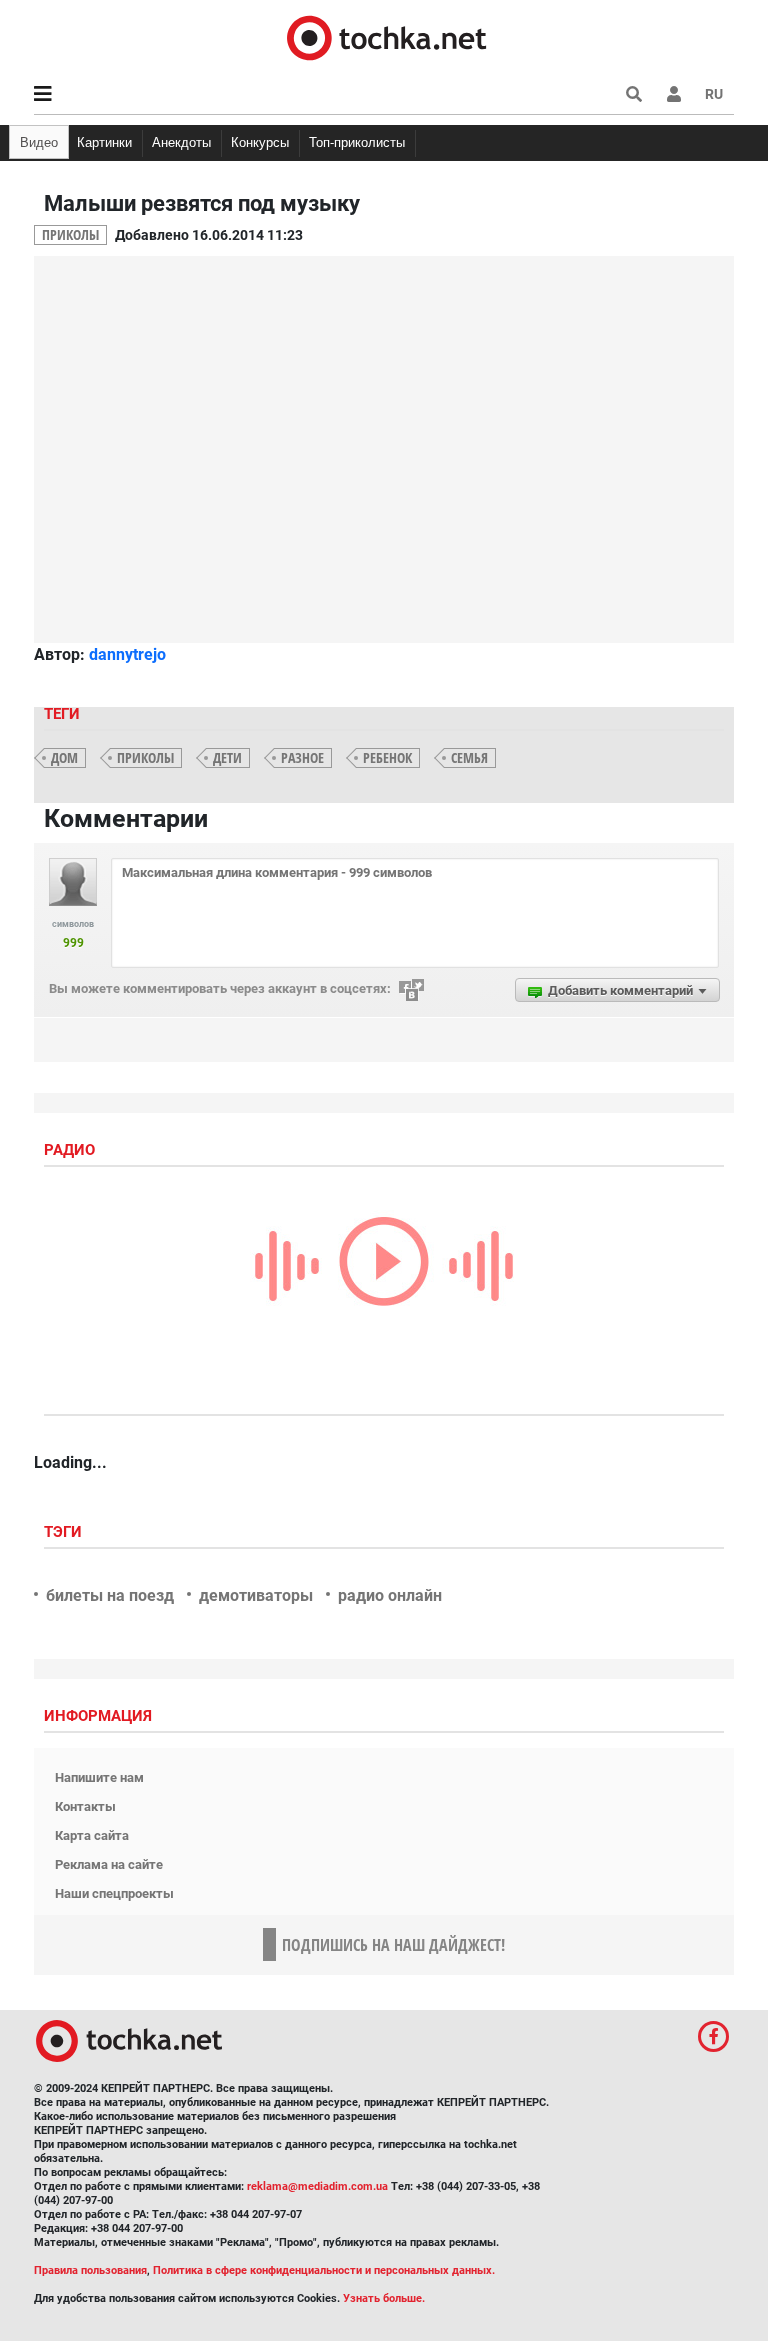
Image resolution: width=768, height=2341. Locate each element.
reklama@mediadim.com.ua (317, 2186)
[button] (674, 94)
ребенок (387, 757)
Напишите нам (99, 1777)
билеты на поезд (110, 1595)
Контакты (85, 1806)
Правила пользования (90, 2270)
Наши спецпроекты (114, 1893)
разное (302, 757)
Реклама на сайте (109, 1864)
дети (227, 757)
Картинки (104, 142)
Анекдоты (181, 142)
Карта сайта (92, 1835)
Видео (39, 142)
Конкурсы (260, 142)
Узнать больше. (384, 2298)
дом (64, 757)
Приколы (70, 234)
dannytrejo (127, 654)
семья (469, 757)
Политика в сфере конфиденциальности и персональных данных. (324, 2270)
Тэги (65, 1532)
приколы (145, 757)
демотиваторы (256, 1595)
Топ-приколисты (357, 142)
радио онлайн (390, 1595)
